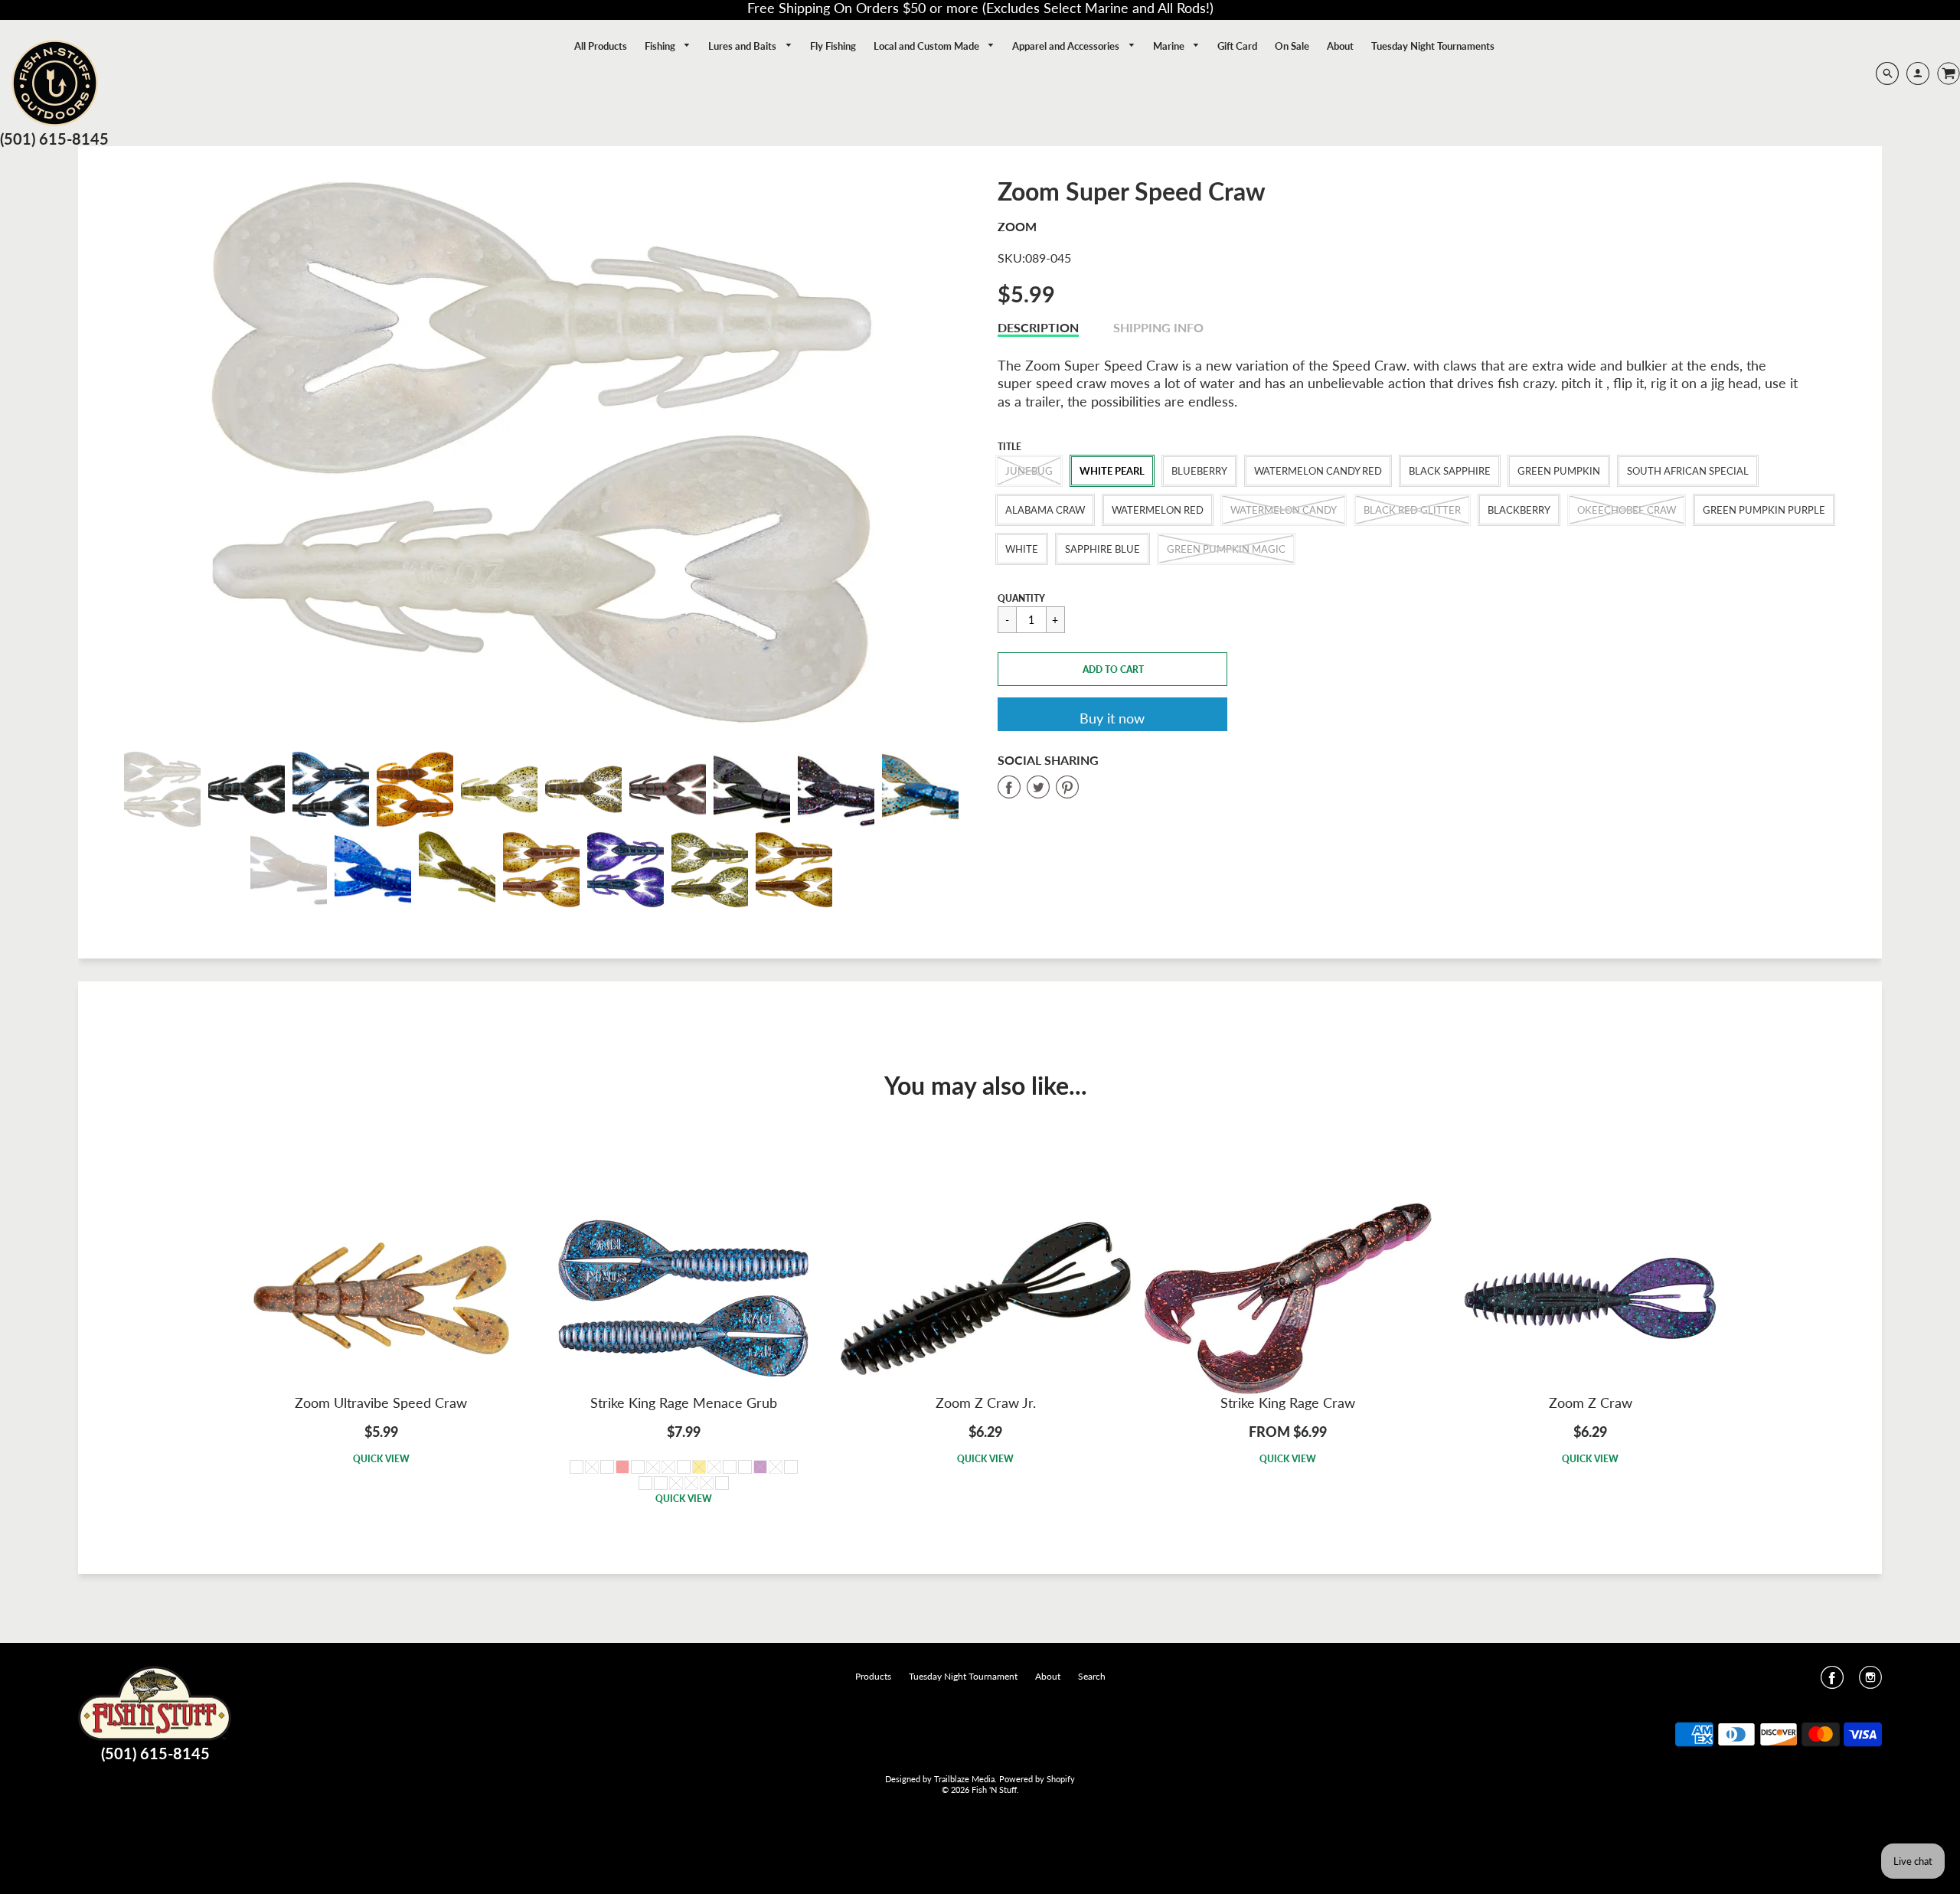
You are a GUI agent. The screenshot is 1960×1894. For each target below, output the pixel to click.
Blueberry (1199, 471)
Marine (1170, 46)
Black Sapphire (1450, 471)
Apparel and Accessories (1067, 46)
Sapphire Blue (1102, 549)
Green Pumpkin (1559, 471)
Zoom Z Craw (1591, 1403)
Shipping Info (1158, 327)
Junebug (1029, 471)
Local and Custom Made (928, 46)
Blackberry (1519, 510)
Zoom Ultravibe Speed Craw (381, 1403)
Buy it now (1112, 718)
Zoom (1017, 226)
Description (1038, 327)
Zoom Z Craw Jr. (986, 1403)
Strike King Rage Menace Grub (684, 1403)
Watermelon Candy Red (1318, 471)
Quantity (1021, 598)
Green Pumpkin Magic (1226, 549)
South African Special (1688, 471)
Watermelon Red (1158, 510)
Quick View (381, 1459)
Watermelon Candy (1284, 510)
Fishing (661, 46)
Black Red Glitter (1412, 510)
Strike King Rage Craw (1288, 1403)
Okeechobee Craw (1627, 510)
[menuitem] (601, 46)
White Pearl (1112, 471)
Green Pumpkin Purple (1764, 510)
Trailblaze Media (964, 1779)
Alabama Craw (1045, 510)
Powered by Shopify (1037, 1779)
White (1022, 549)
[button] (1112, 669)
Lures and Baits (743, 46)
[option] (541, 452)
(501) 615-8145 (54, 139)
